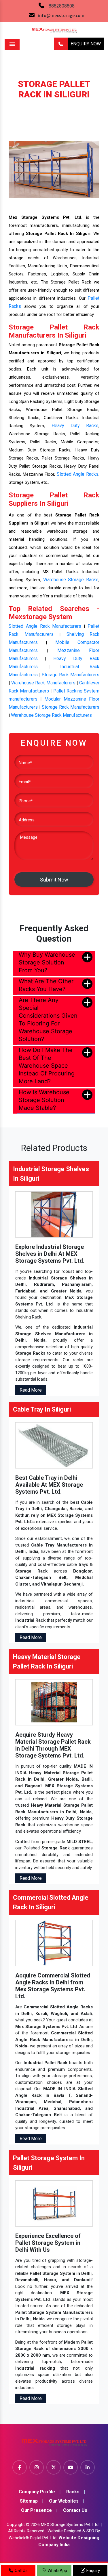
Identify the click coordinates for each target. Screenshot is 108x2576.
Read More (31, 1390)
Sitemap (29, 2501)
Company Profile (37, 2492)
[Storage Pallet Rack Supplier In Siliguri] (54, 169)
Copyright (16, 2525)
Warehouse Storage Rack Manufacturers (51, 715)
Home (15, 103)
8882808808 (62, 6)
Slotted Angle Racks (78, 474)
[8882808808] (61, 44)
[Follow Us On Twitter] (54, 2467)
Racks (36, 103)
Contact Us (75, 2510)
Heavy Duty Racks (75, 426)
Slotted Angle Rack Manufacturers (45, 626)
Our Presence (36, 2510)
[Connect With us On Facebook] (20, 2467)
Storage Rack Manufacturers (71, 675)
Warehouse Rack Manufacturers (43, 683)
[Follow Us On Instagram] (37, 2467)
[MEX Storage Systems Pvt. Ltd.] (54, 2444)
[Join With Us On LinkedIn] (88, 2467)
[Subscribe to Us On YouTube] (71, 2467)
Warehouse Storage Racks (71, 580)
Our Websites (64, 2501)
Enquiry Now (86, 44)
